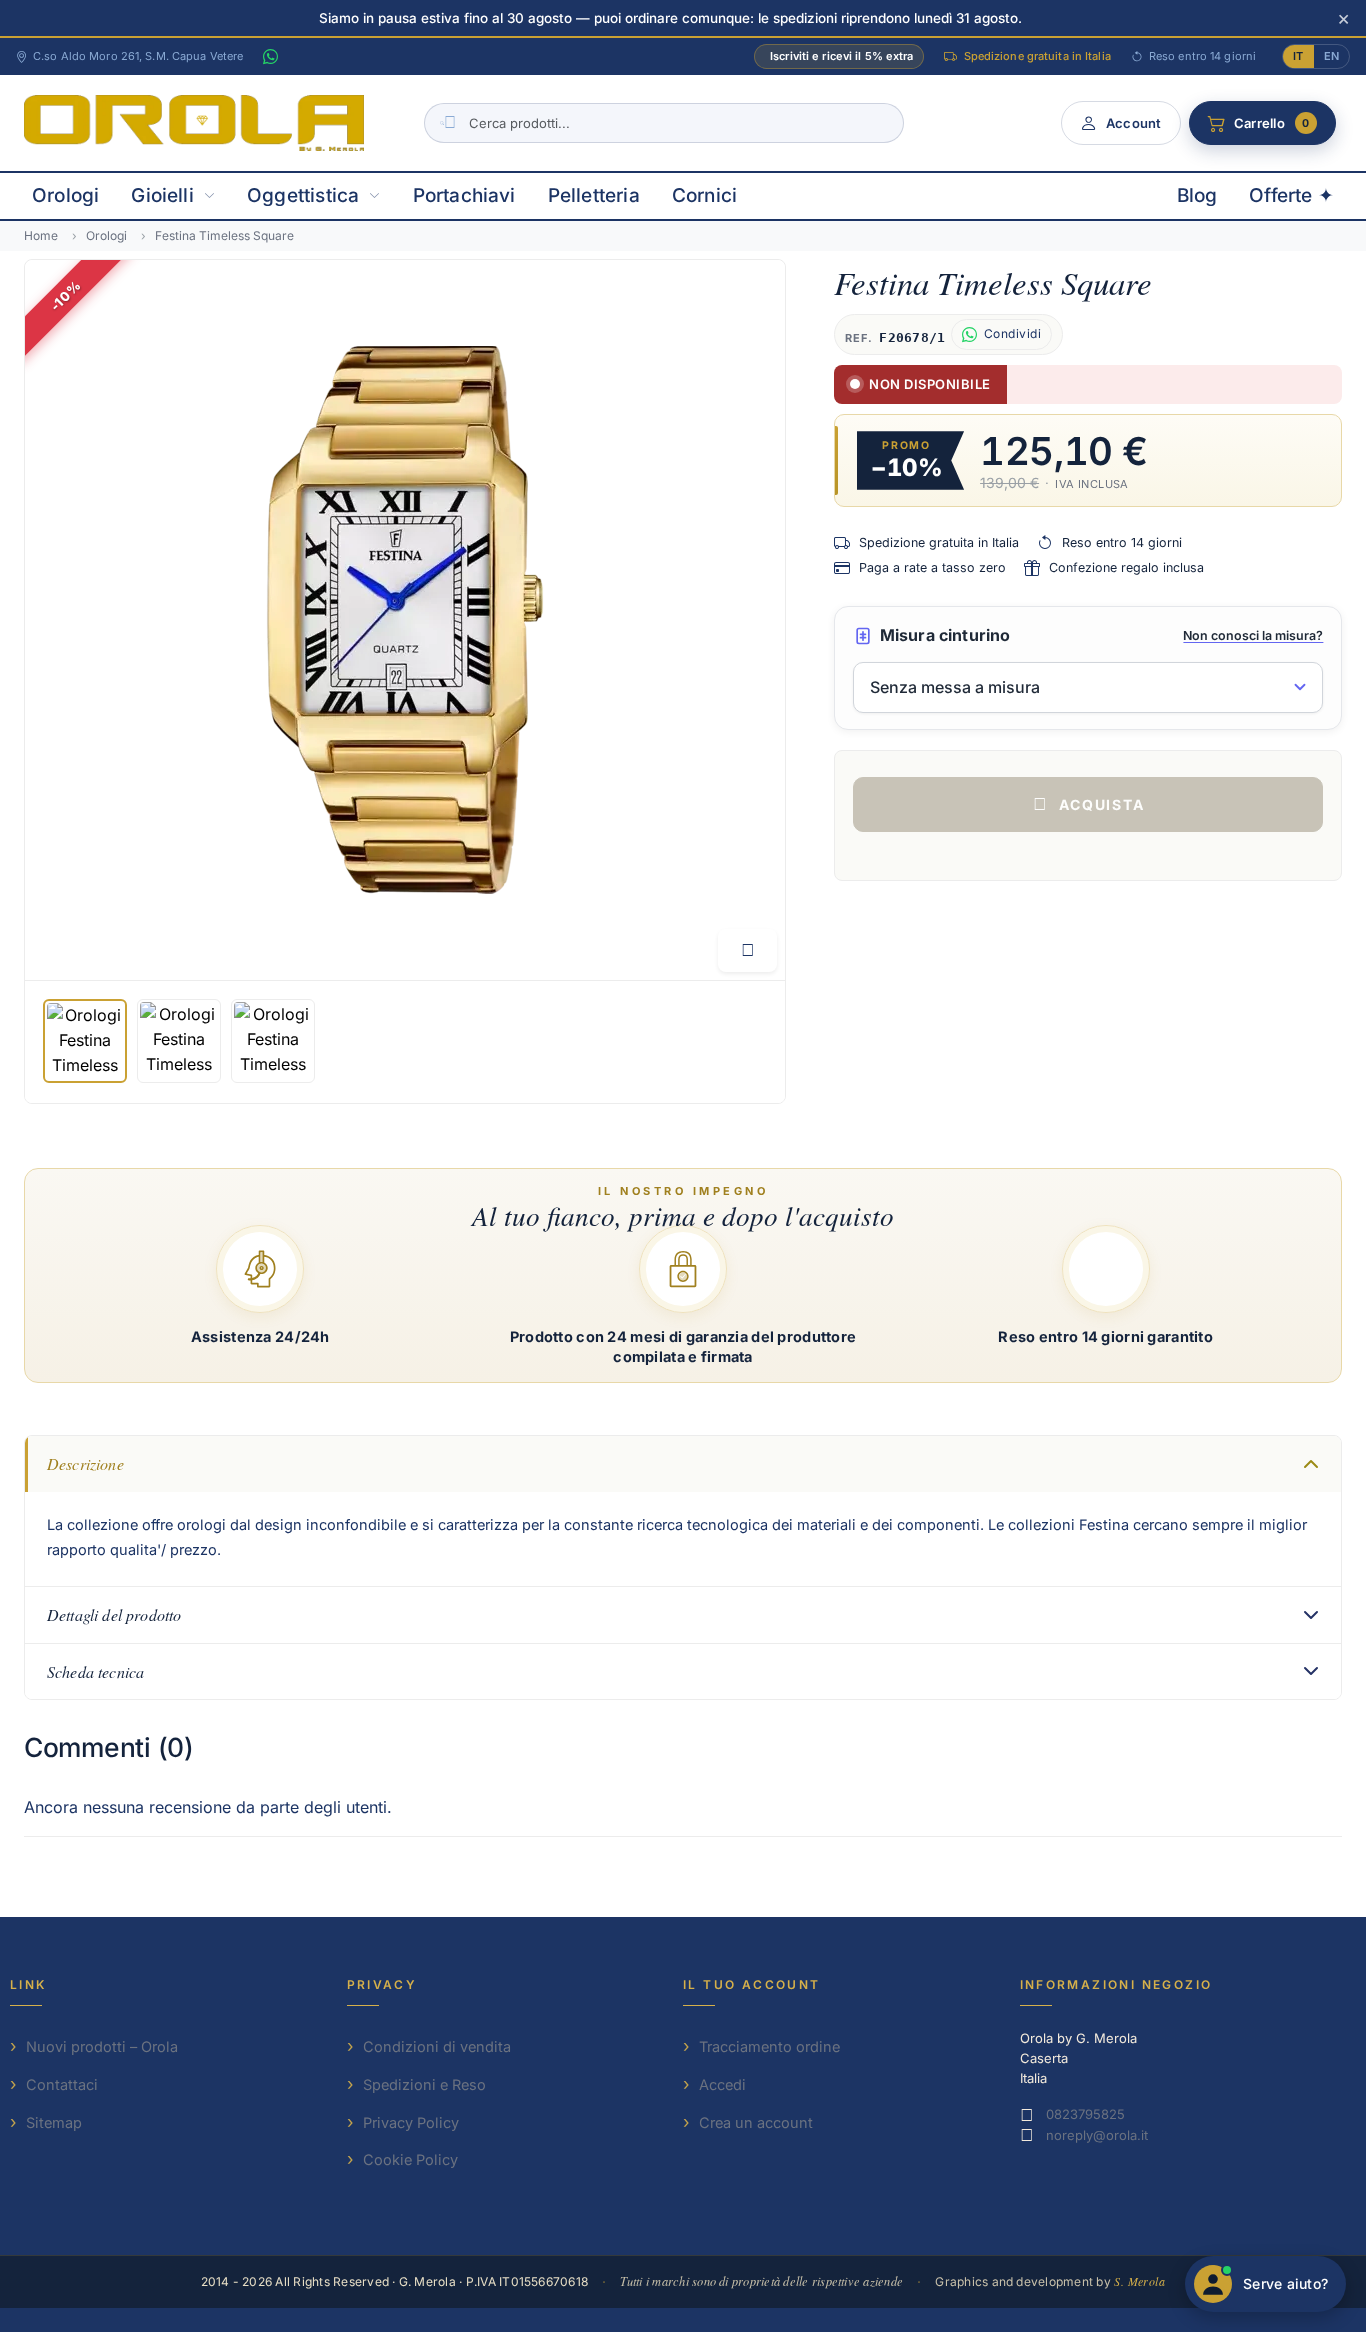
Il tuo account (752, 1984)
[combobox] (664, 123)
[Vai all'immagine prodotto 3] (273, 1041)
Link (28, 1984)
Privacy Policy (411, 2122)
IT (1298, 56)
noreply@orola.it (1097, 2135)
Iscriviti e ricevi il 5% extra (841, 56)
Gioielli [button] (162, 195)
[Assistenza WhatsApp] (270, 57)
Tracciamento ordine (769, 2046)
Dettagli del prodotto (114, 1614)
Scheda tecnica (95, 1671)
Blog (1197, 195)
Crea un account (756, 2122)
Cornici (704, 195)
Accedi (722, 2084)
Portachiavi (464, 195)
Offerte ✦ (1291, 195)
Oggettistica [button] (303, 195)
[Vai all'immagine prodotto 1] (85, 1041)
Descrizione (85, 1463)
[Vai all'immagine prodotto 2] (179, 1041)
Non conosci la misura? (1253, 635)
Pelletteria (594, 195)
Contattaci (62, 2084)
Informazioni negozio (1116, 1984)
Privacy (382, 1984)
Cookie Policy (410, 2159)
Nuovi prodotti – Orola (102, 2046)
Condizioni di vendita (437, 2046)
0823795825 (1085, 2114)
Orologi (65, 195)
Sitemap (54, 2122)
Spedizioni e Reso (424, 2084)
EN (1331, 56)
